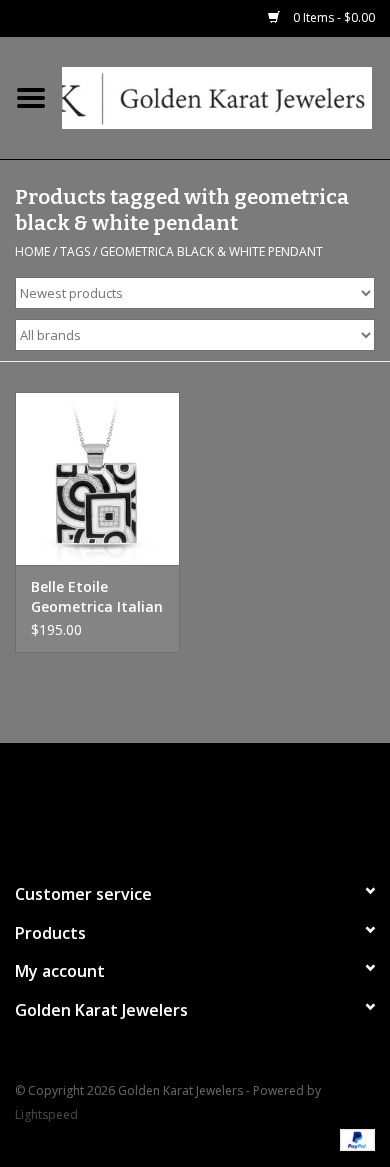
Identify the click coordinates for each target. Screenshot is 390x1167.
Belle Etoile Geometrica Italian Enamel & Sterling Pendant (97, 597)
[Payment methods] (354, 1139)
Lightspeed (46, 1114)
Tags (75, 251)
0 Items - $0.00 (332, 17)
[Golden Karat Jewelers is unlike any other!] (226, 96)
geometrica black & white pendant (211, 251)
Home (32, 251)
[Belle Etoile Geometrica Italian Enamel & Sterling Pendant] (97, 478)
